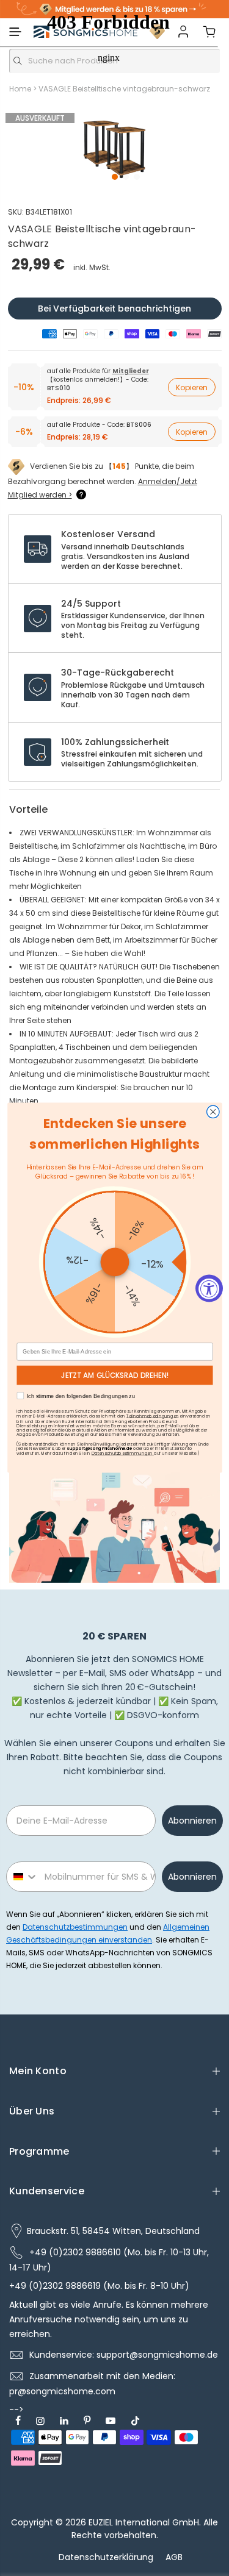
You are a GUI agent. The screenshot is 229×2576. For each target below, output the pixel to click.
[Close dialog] (213, 1112)
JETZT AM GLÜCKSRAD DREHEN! (114, 1375)
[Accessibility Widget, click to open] (209, 1288)
